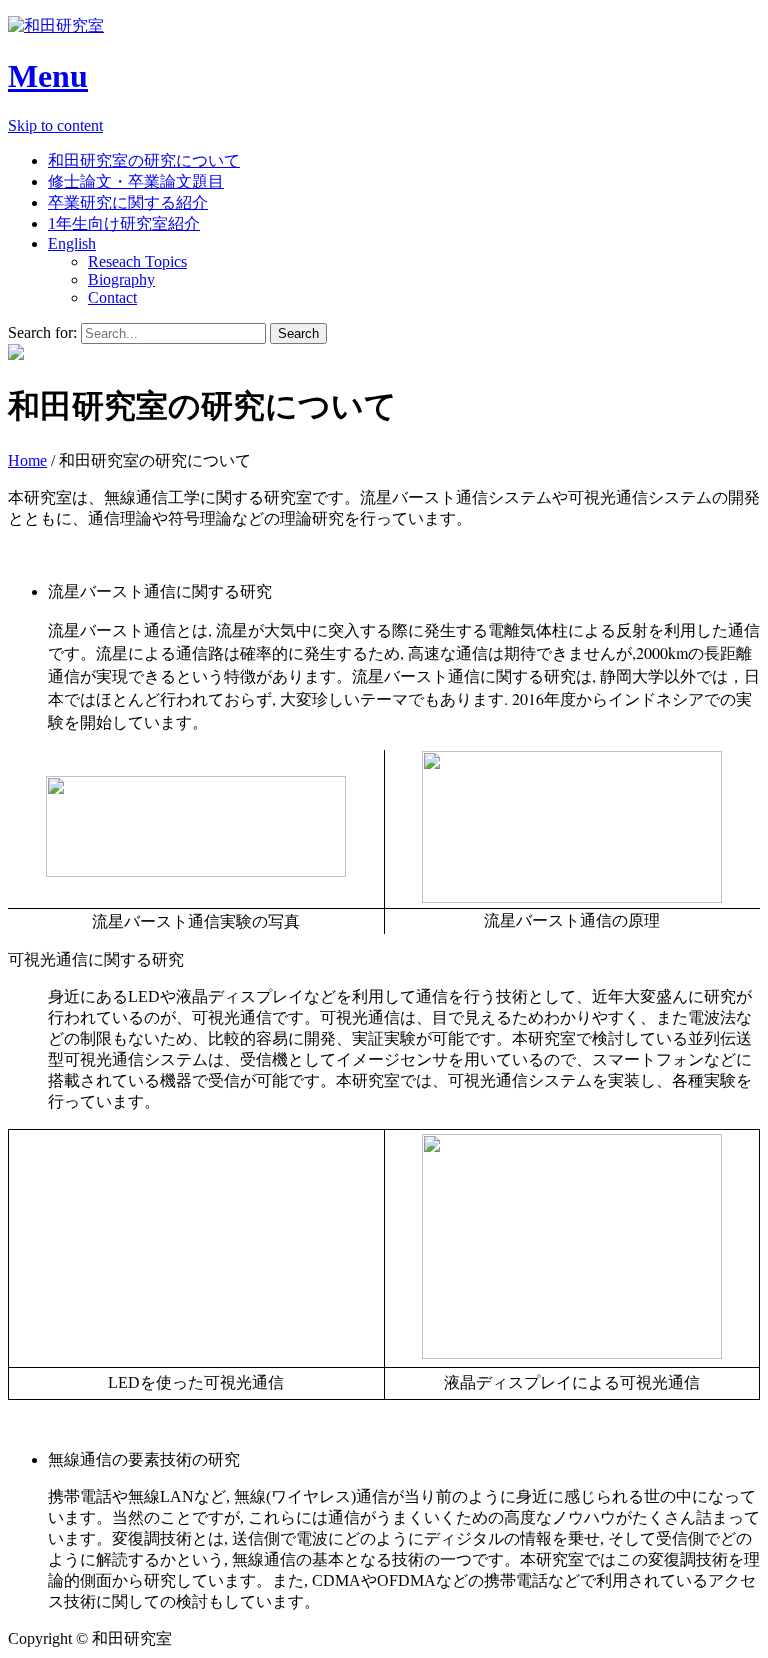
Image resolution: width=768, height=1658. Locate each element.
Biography (121, 279)
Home (27, 460)
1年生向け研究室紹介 (124, 223)
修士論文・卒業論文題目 (136, 181)
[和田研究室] (384, 26)
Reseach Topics (137, 261)
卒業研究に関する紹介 (128, 202)
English (72, 243)
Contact (112, 297)
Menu (48, 76)
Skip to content (55, 125)
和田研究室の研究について (144, 160)
